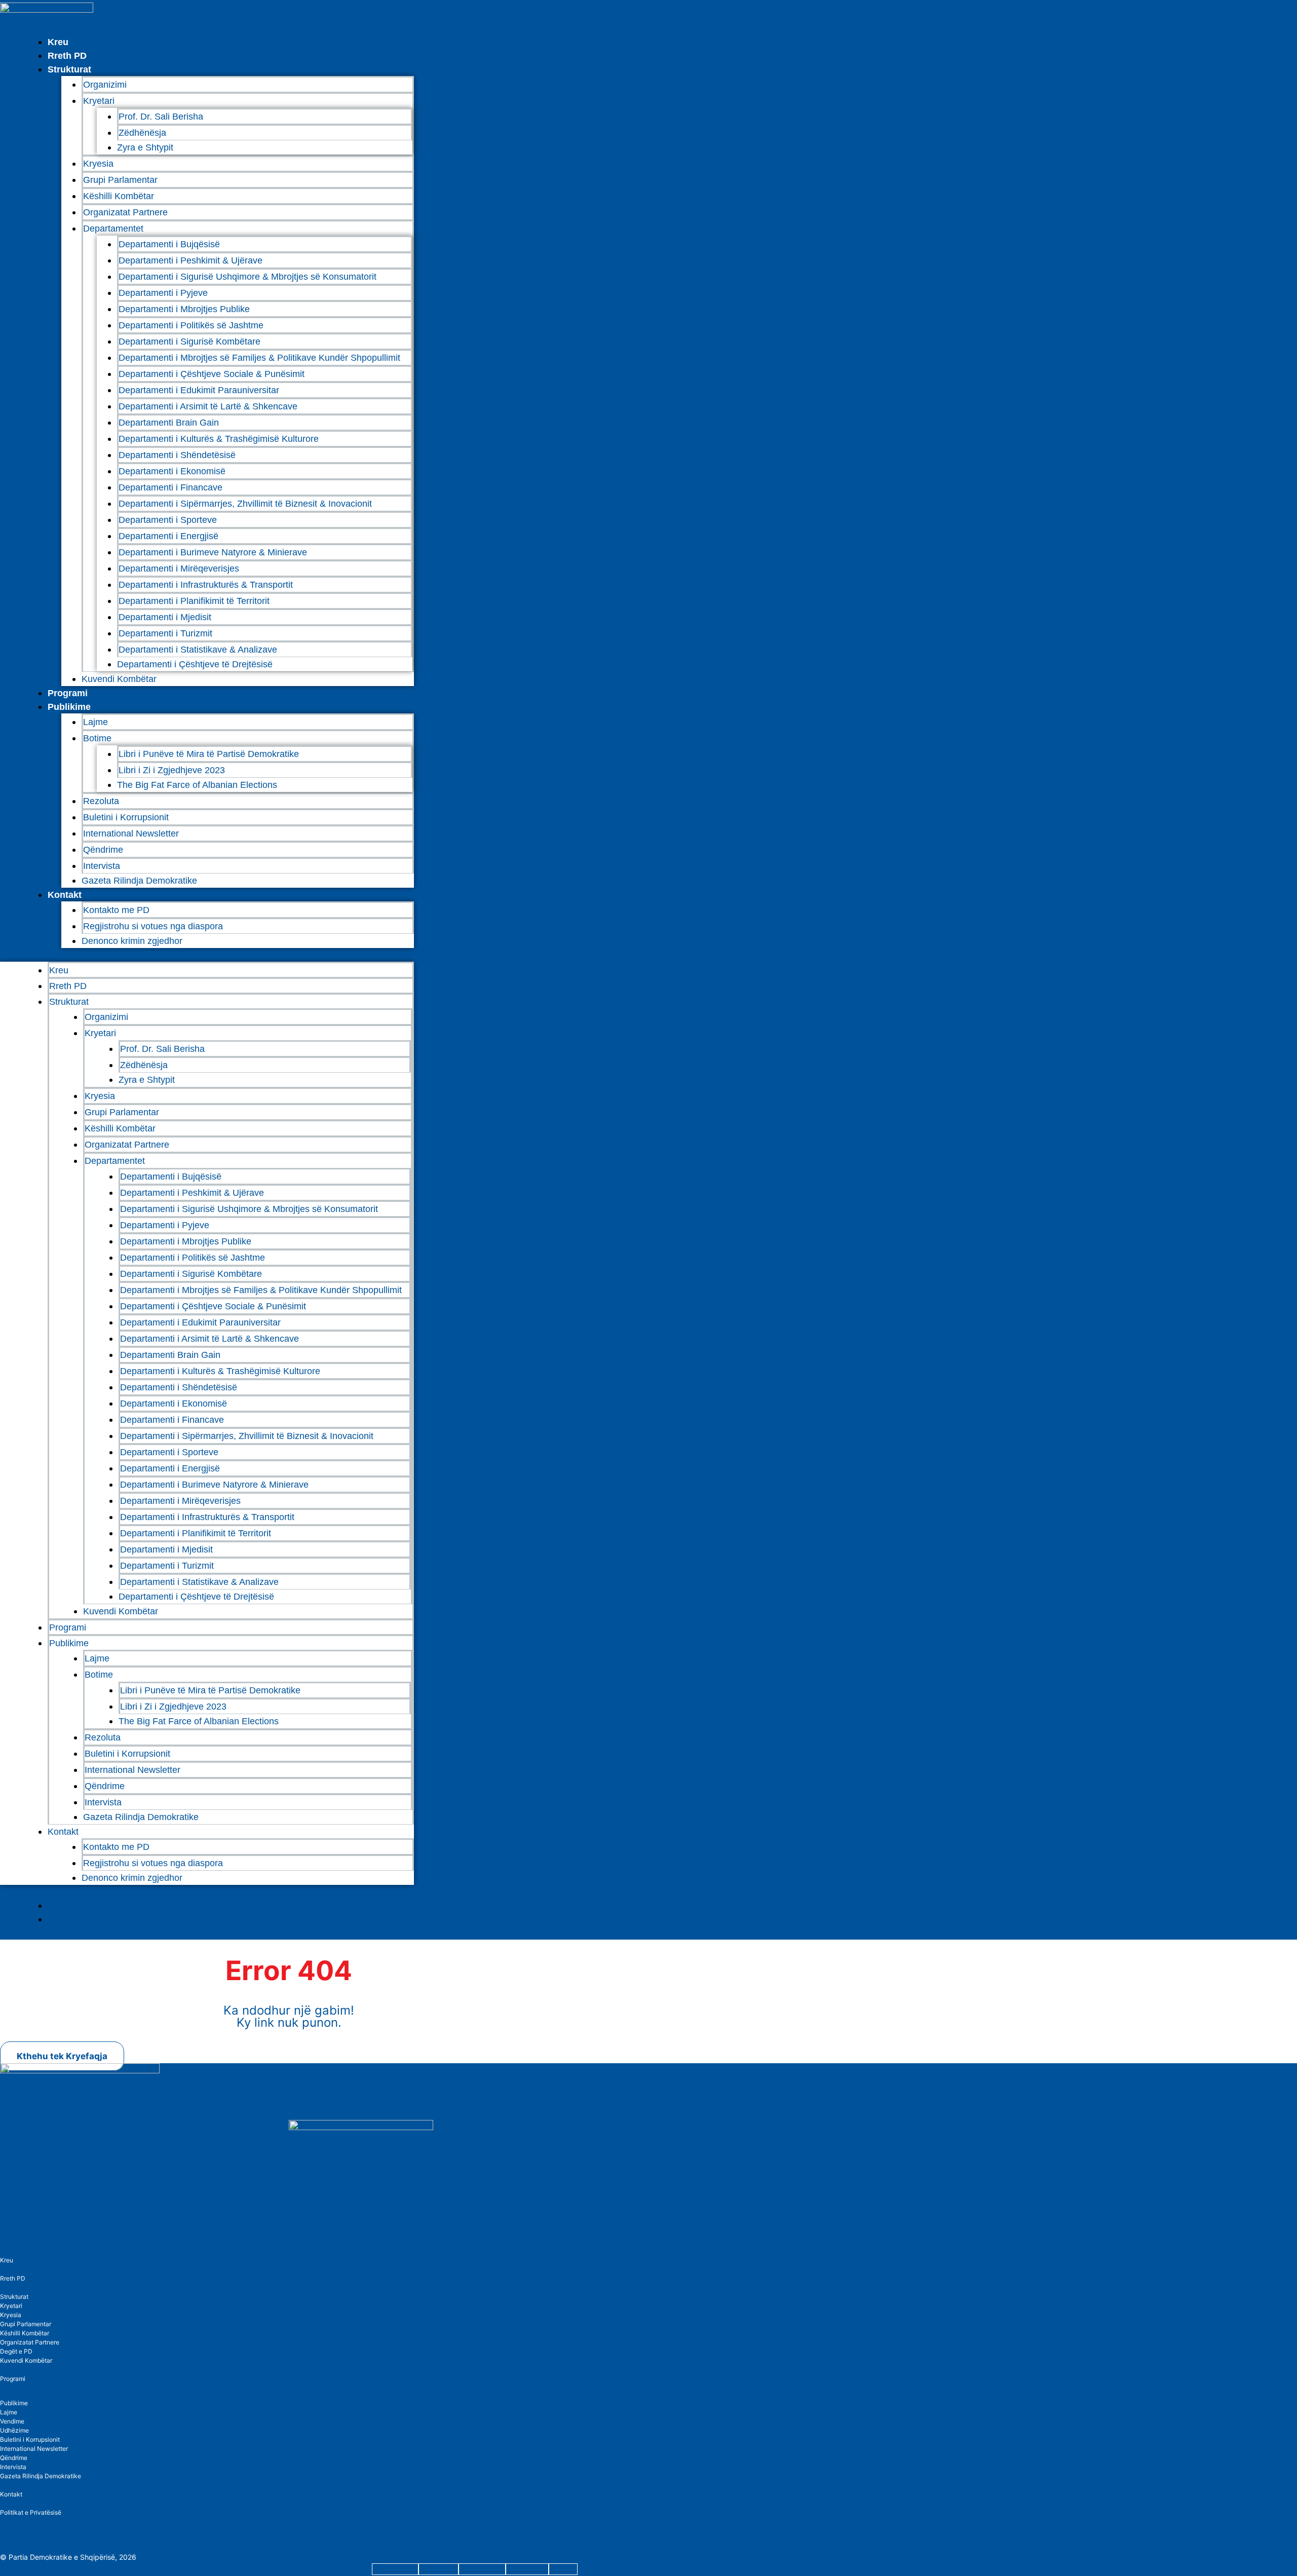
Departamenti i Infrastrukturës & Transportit (206, 585)
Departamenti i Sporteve (168, 520)
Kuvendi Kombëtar (119, 679)
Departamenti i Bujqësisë (169, 244)
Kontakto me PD (116, 910)
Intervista (102, 866)
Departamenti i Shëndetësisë (177, 455)
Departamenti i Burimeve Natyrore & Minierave (213, 552)
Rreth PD (67, 56)
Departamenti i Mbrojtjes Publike (184, 309)
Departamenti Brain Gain (169, 423)
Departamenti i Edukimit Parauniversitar (199, 390)
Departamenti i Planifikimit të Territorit (194, 601)
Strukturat (14, 2297)
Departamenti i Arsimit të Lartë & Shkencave (208, 406)
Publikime (69, 707)
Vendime (12, 2421)
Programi (68, 693)
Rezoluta (101, 801)
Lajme (96, 722)
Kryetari (11, 2306)
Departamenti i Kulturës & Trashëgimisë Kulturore (219, 439)
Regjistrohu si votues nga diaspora (153, 926)
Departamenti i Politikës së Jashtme (191, 325)
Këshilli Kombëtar (119, 196)
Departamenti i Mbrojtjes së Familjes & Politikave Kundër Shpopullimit (259, 358)
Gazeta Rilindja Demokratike (139, 881)
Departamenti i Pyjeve (163, 293)
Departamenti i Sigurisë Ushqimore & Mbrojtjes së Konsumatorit (247, 277)
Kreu (58, 42)
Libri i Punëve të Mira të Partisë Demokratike (209, 754)
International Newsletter (131, 834)
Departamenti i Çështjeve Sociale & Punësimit (212, 374)
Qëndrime (103, 850)
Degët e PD (16, 2351)
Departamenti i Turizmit (165, 633)
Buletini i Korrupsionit (126, 817)
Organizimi (105, 85)
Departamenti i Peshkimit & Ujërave (190, 260)
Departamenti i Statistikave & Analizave (198, 650)
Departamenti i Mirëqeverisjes (179, 569)
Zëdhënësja (142, 133)
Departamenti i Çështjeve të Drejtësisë (195, 664)
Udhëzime (14, 2430)
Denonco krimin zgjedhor (132, 941)
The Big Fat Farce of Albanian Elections (197, 785)
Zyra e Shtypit (145, 147)
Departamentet (113, 229)
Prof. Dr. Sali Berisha (161, 117)
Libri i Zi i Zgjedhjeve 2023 (172, 770)
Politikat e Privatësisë (31, 2512)
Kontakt (65, 895)
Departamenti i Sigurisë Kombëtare (189, 342)
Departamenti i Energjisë (168, 536)
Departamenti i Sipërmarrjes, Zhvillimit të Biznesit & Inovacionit (245, 504)
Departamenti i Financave (170, 487)
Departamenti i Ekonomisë (172, 471)
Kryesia (98, 164)
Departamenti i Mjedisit (165, 617)
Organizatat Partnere (125, 212)
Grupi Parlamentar (120, 180)
